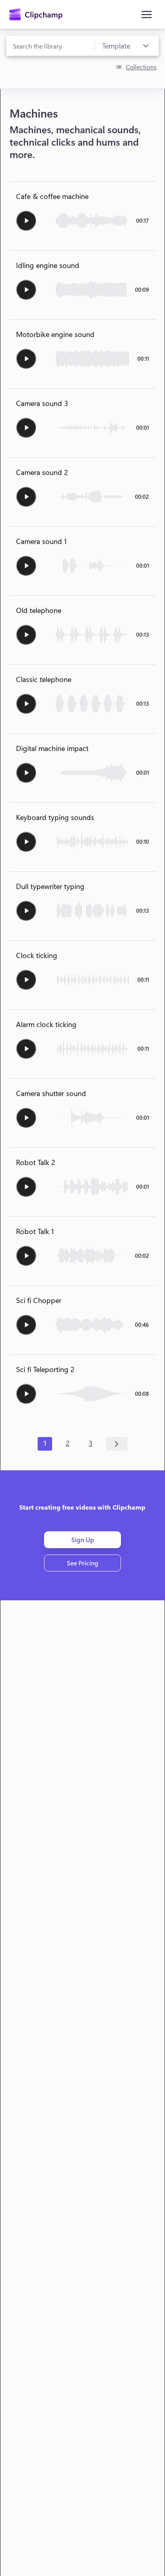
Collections (141, 67)
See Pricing (83, 1563)
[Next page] (117, 1444)
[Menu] (147, 14)
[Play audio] (26, 221)
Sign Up (83, 1540)
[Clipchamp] (36, 14)
